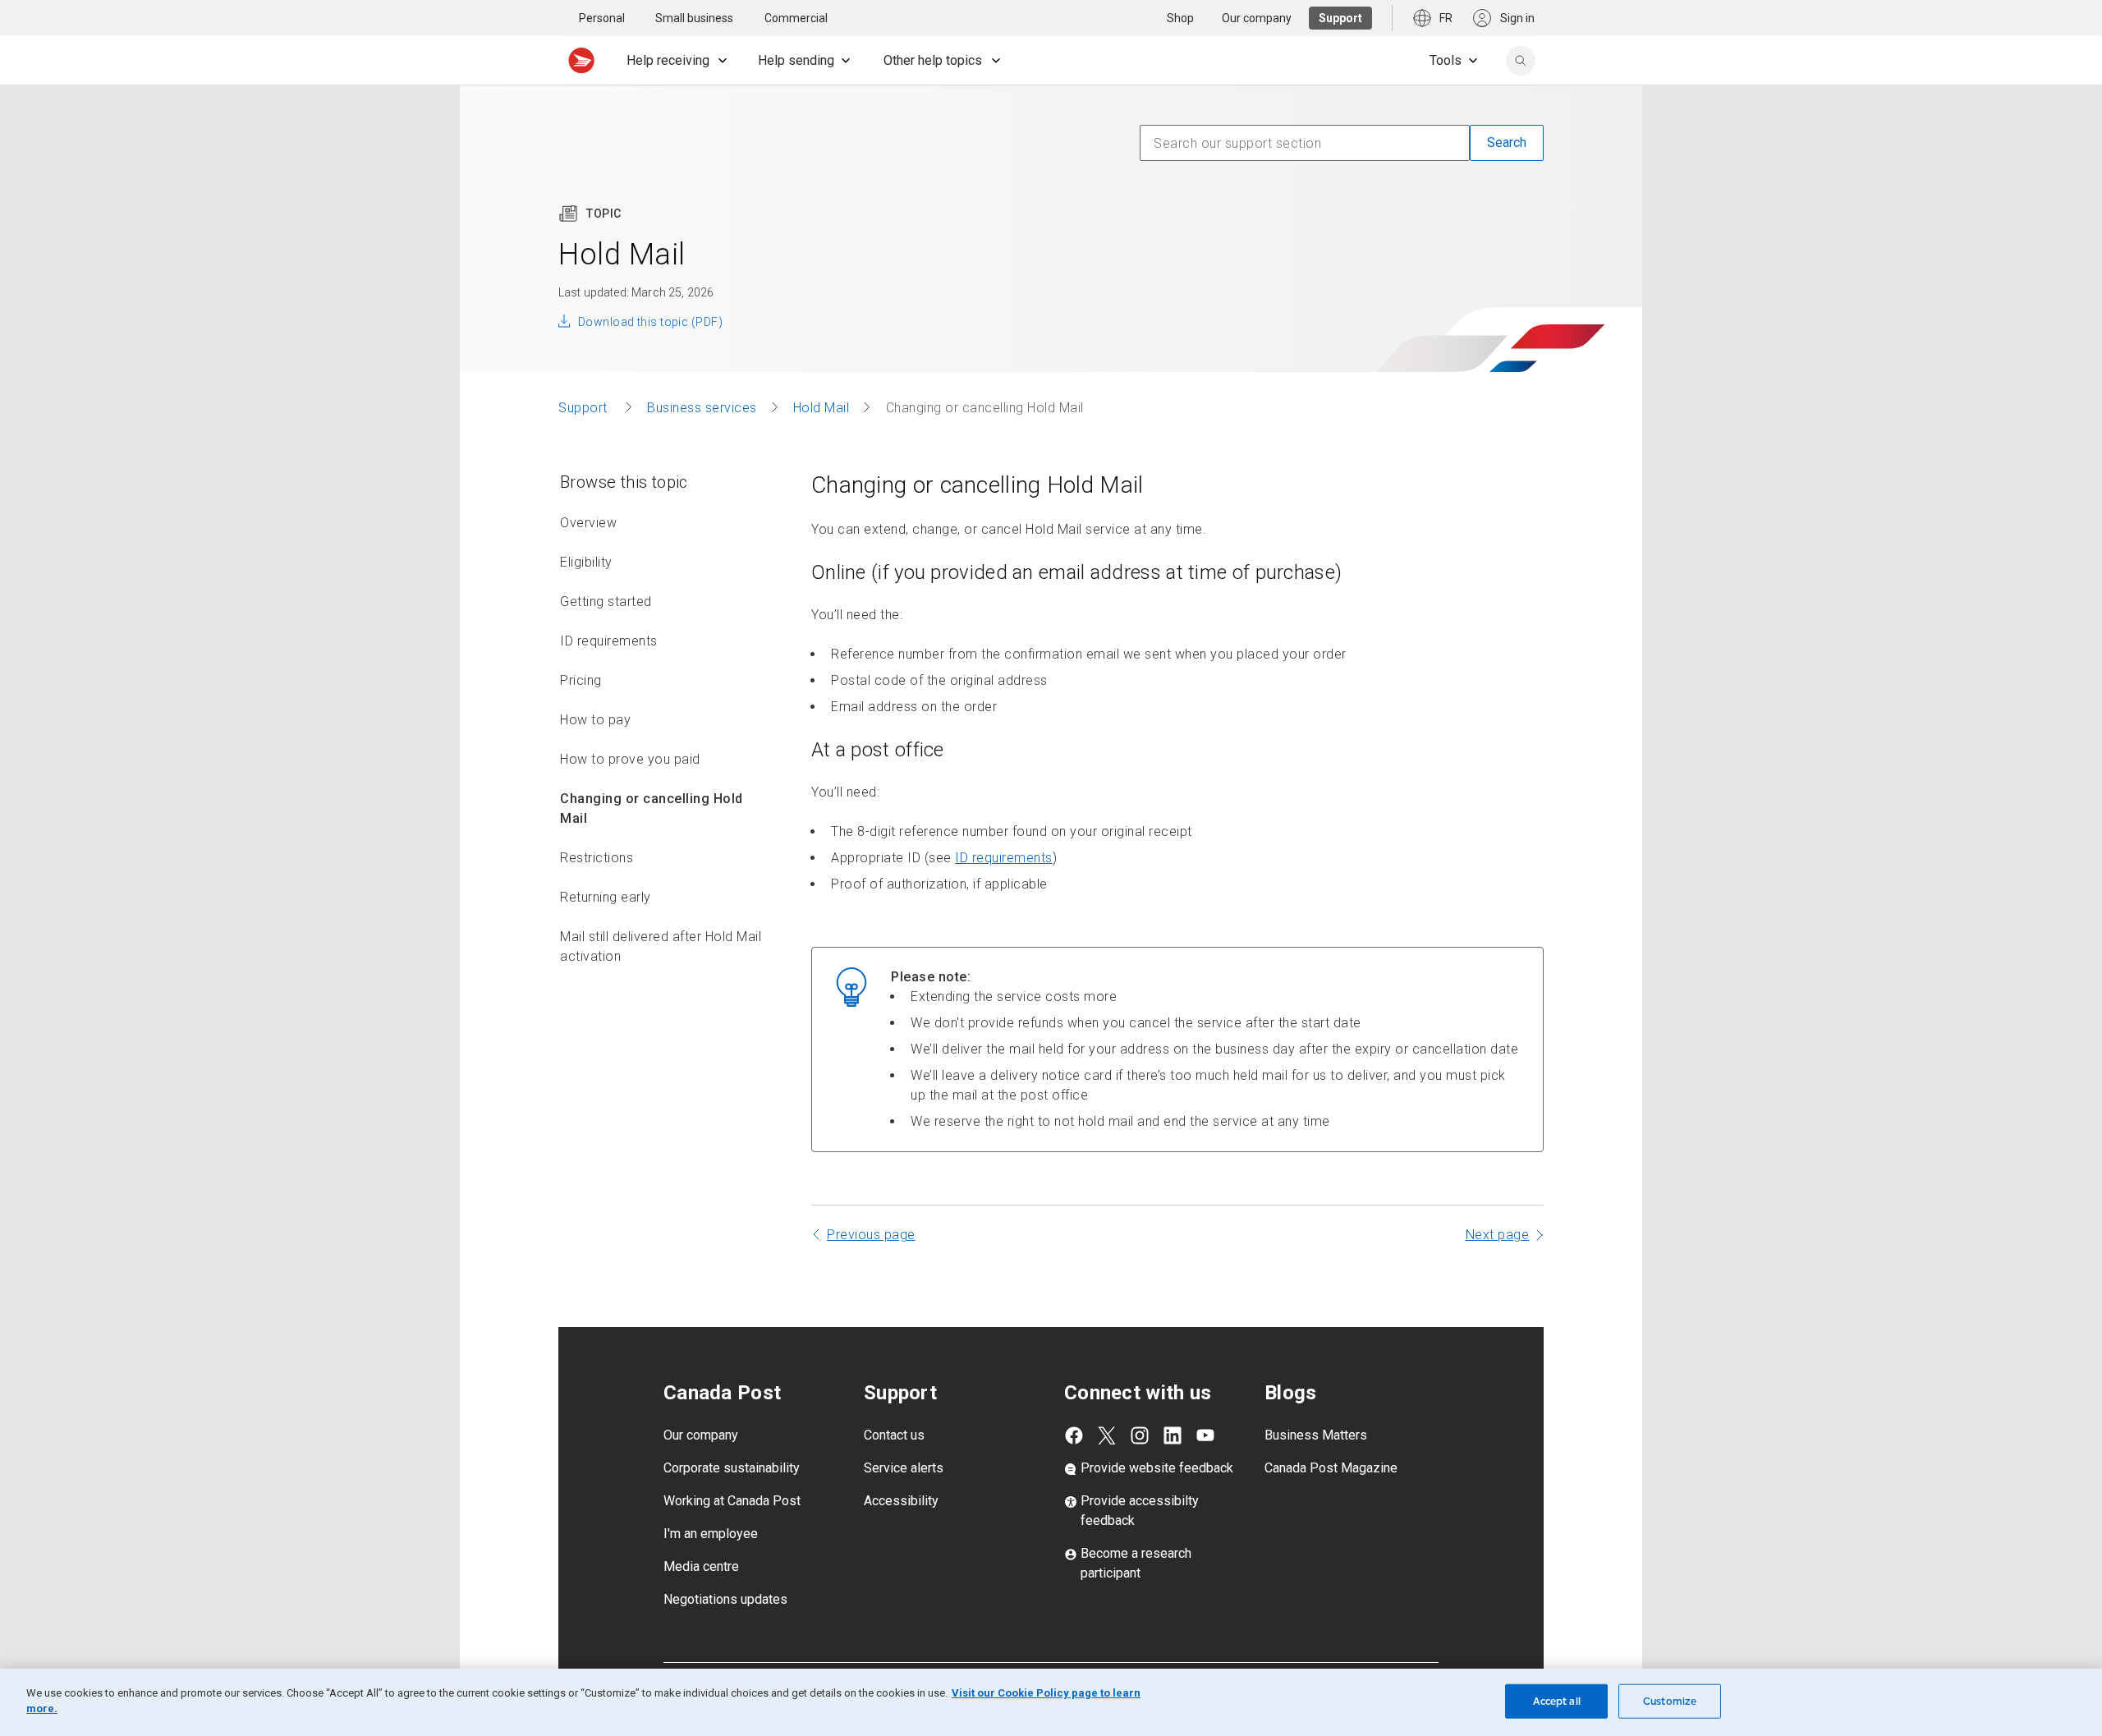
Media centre (701, 1566)
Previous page (871, 1235)
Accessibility (901, 1501)
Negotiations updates (725, 1599)
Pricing (581, 680)
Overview (588, 523)
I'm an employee (711, 1534)
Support (585, 408)
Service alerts (904, 1468)
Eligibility (586, 562)
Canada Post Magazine (1331, 1468)
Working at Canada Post (732, 1501)
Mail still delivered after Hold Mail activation (661, 946)
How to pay (595, 720)
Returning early (606, 897)
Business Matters (1316, 1435)
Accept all (1557, 1701)
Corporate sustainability (732, 1468)
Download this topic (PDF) (650, 322)
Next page (1498, 1235)
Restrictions (597, 858)
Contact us (894, 1435)
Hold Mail (822, 408)
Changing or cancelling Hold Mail (652, 808)
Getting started (606, 602)
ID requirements (609, 641)
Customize (1670, 1701)
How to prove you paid (630, 759)
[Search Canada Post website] (1521, 61)
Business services (702, 408)
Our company (701, 1435)
